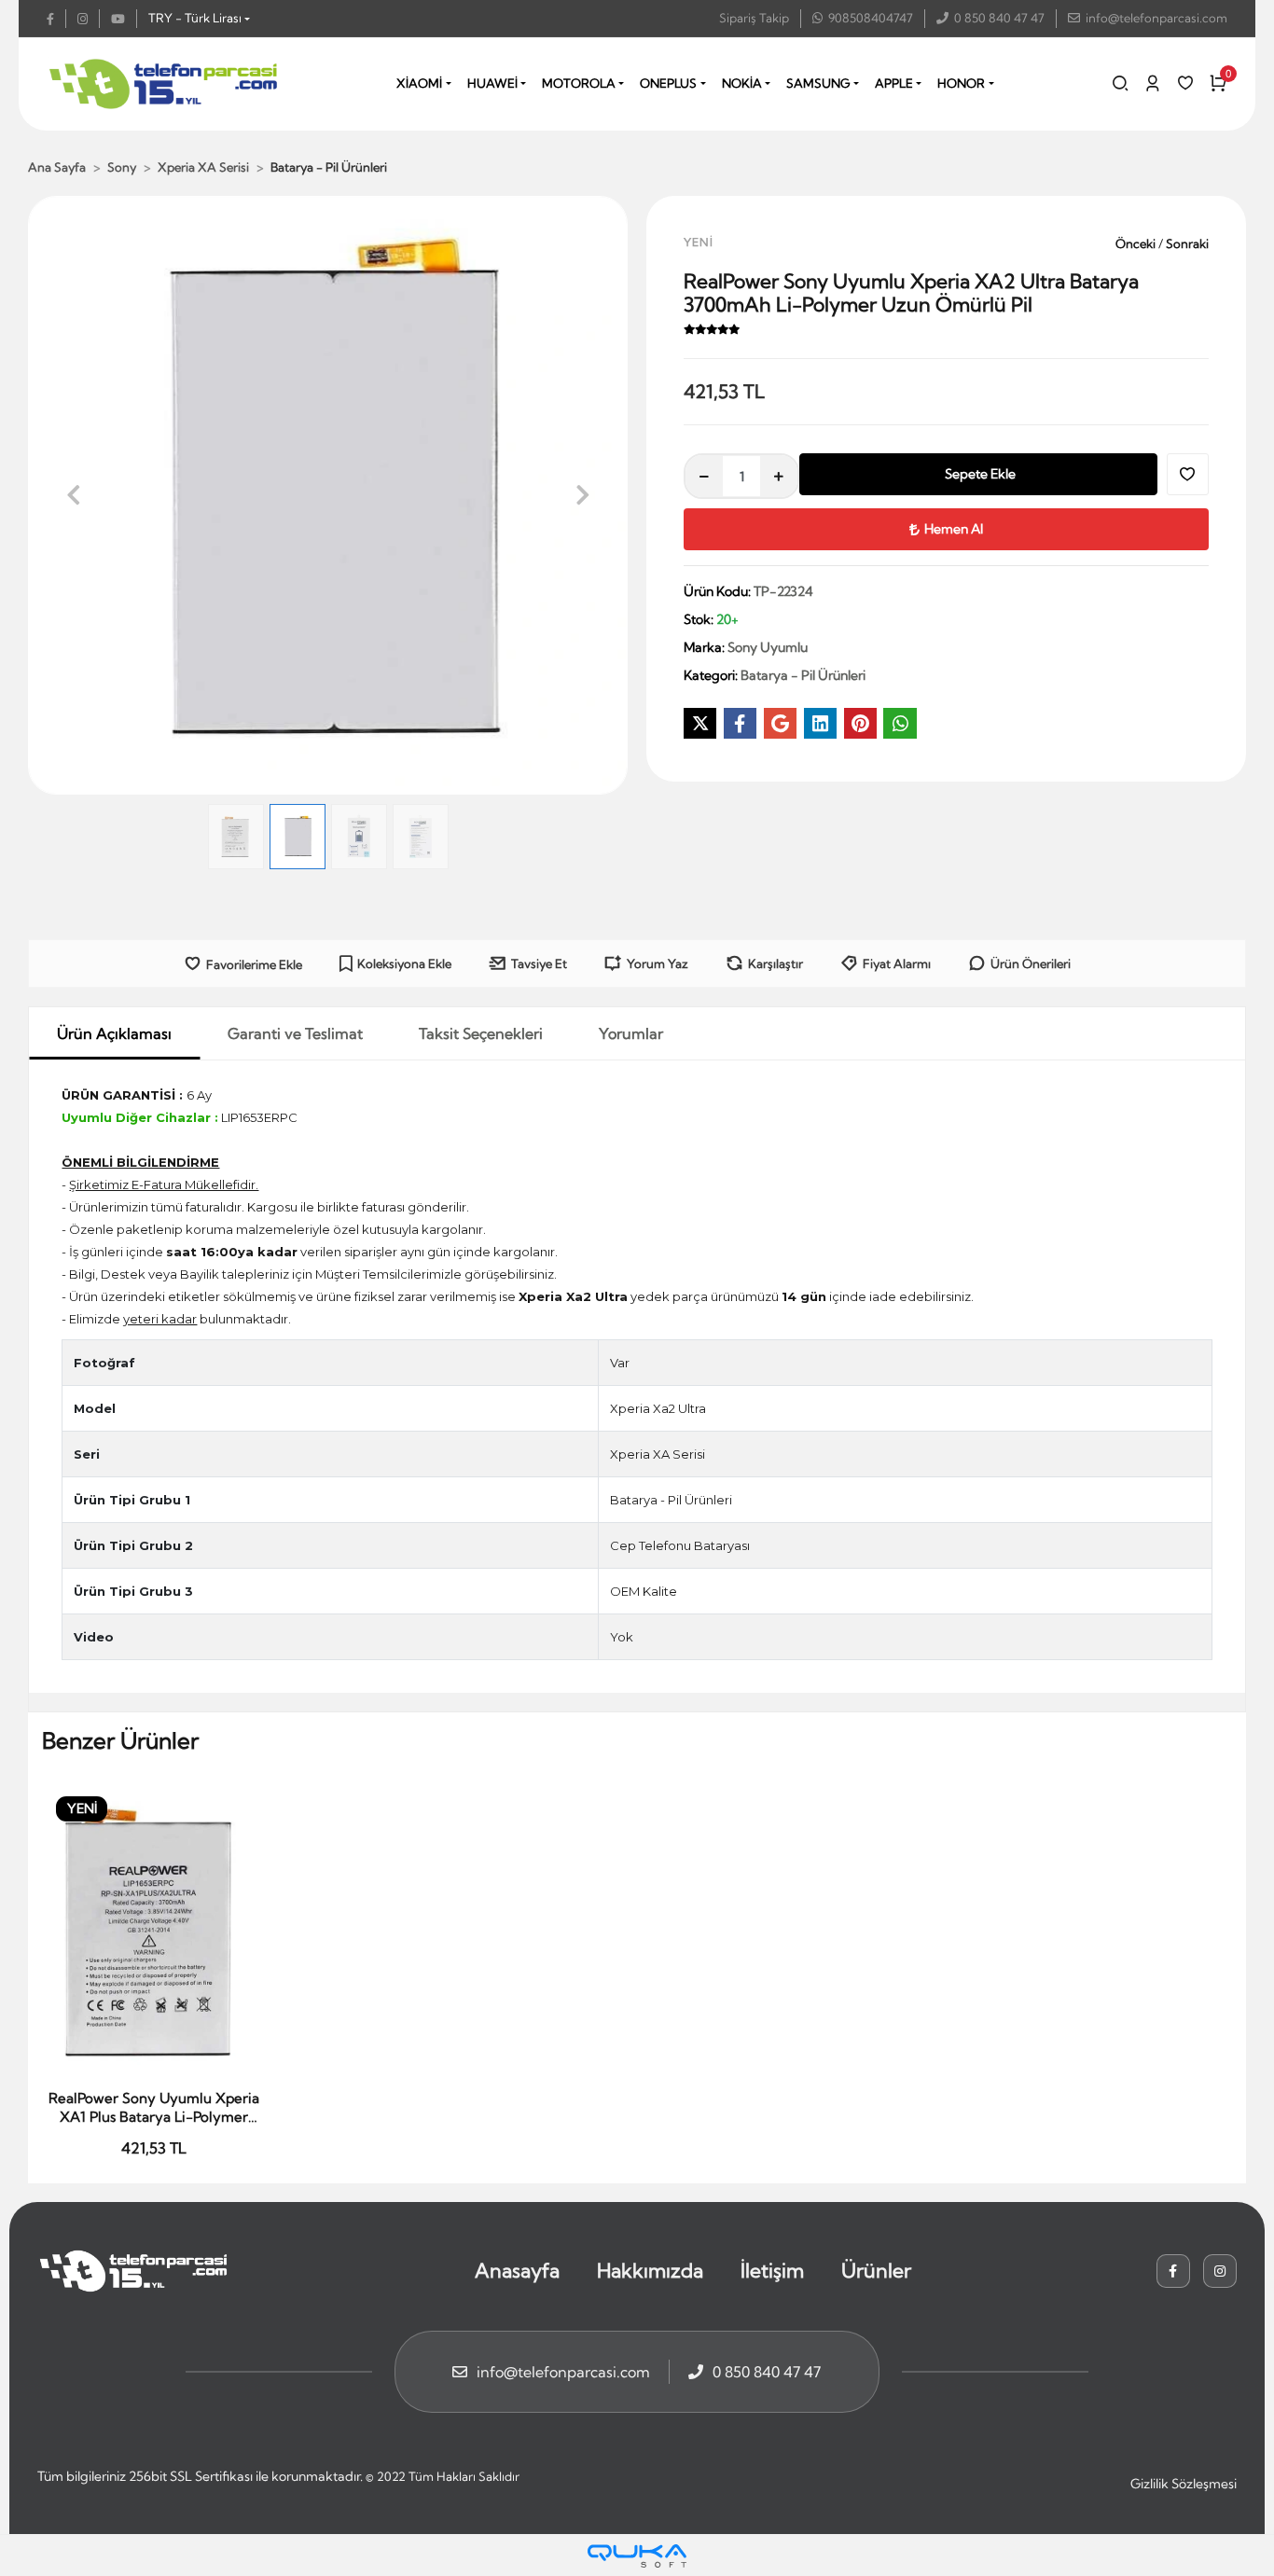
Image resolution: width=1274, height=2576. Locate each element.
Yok (622, 1637)
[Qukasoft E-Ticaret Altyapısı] (637, 2556)
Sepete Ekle (980, 474)
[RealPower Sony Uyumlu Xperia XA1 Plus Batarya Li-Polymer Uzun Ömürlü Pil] (153, 1931)
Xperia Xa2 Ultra (658, 1408)
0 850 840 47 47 (999, 18)
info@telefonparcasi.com (1156, 18)
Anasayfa (517, 2270)
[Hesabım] (1153, 83)
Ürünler (876, 2270)
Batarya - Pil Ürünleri (671, 1500)
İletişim (772, 2270)
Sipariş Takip (754, 18)
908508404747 (871, 18)
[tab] (114, 1033)
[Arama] (1120, 83)
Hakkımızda (650, 2270)
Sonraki (1185, 243)
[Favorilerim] (1185, 83)
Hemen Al (954, 529)
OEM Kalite (644, 1591)
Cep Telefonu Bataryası (680, 1545)
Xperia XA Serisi (658, 1454)
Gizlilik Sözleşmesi (1184, 2484)
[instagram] (89, 19)
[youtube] (124, 19)
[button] (73, 496)
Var (620, 1363)
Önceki (1136, 243)
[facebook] (56, 19)
